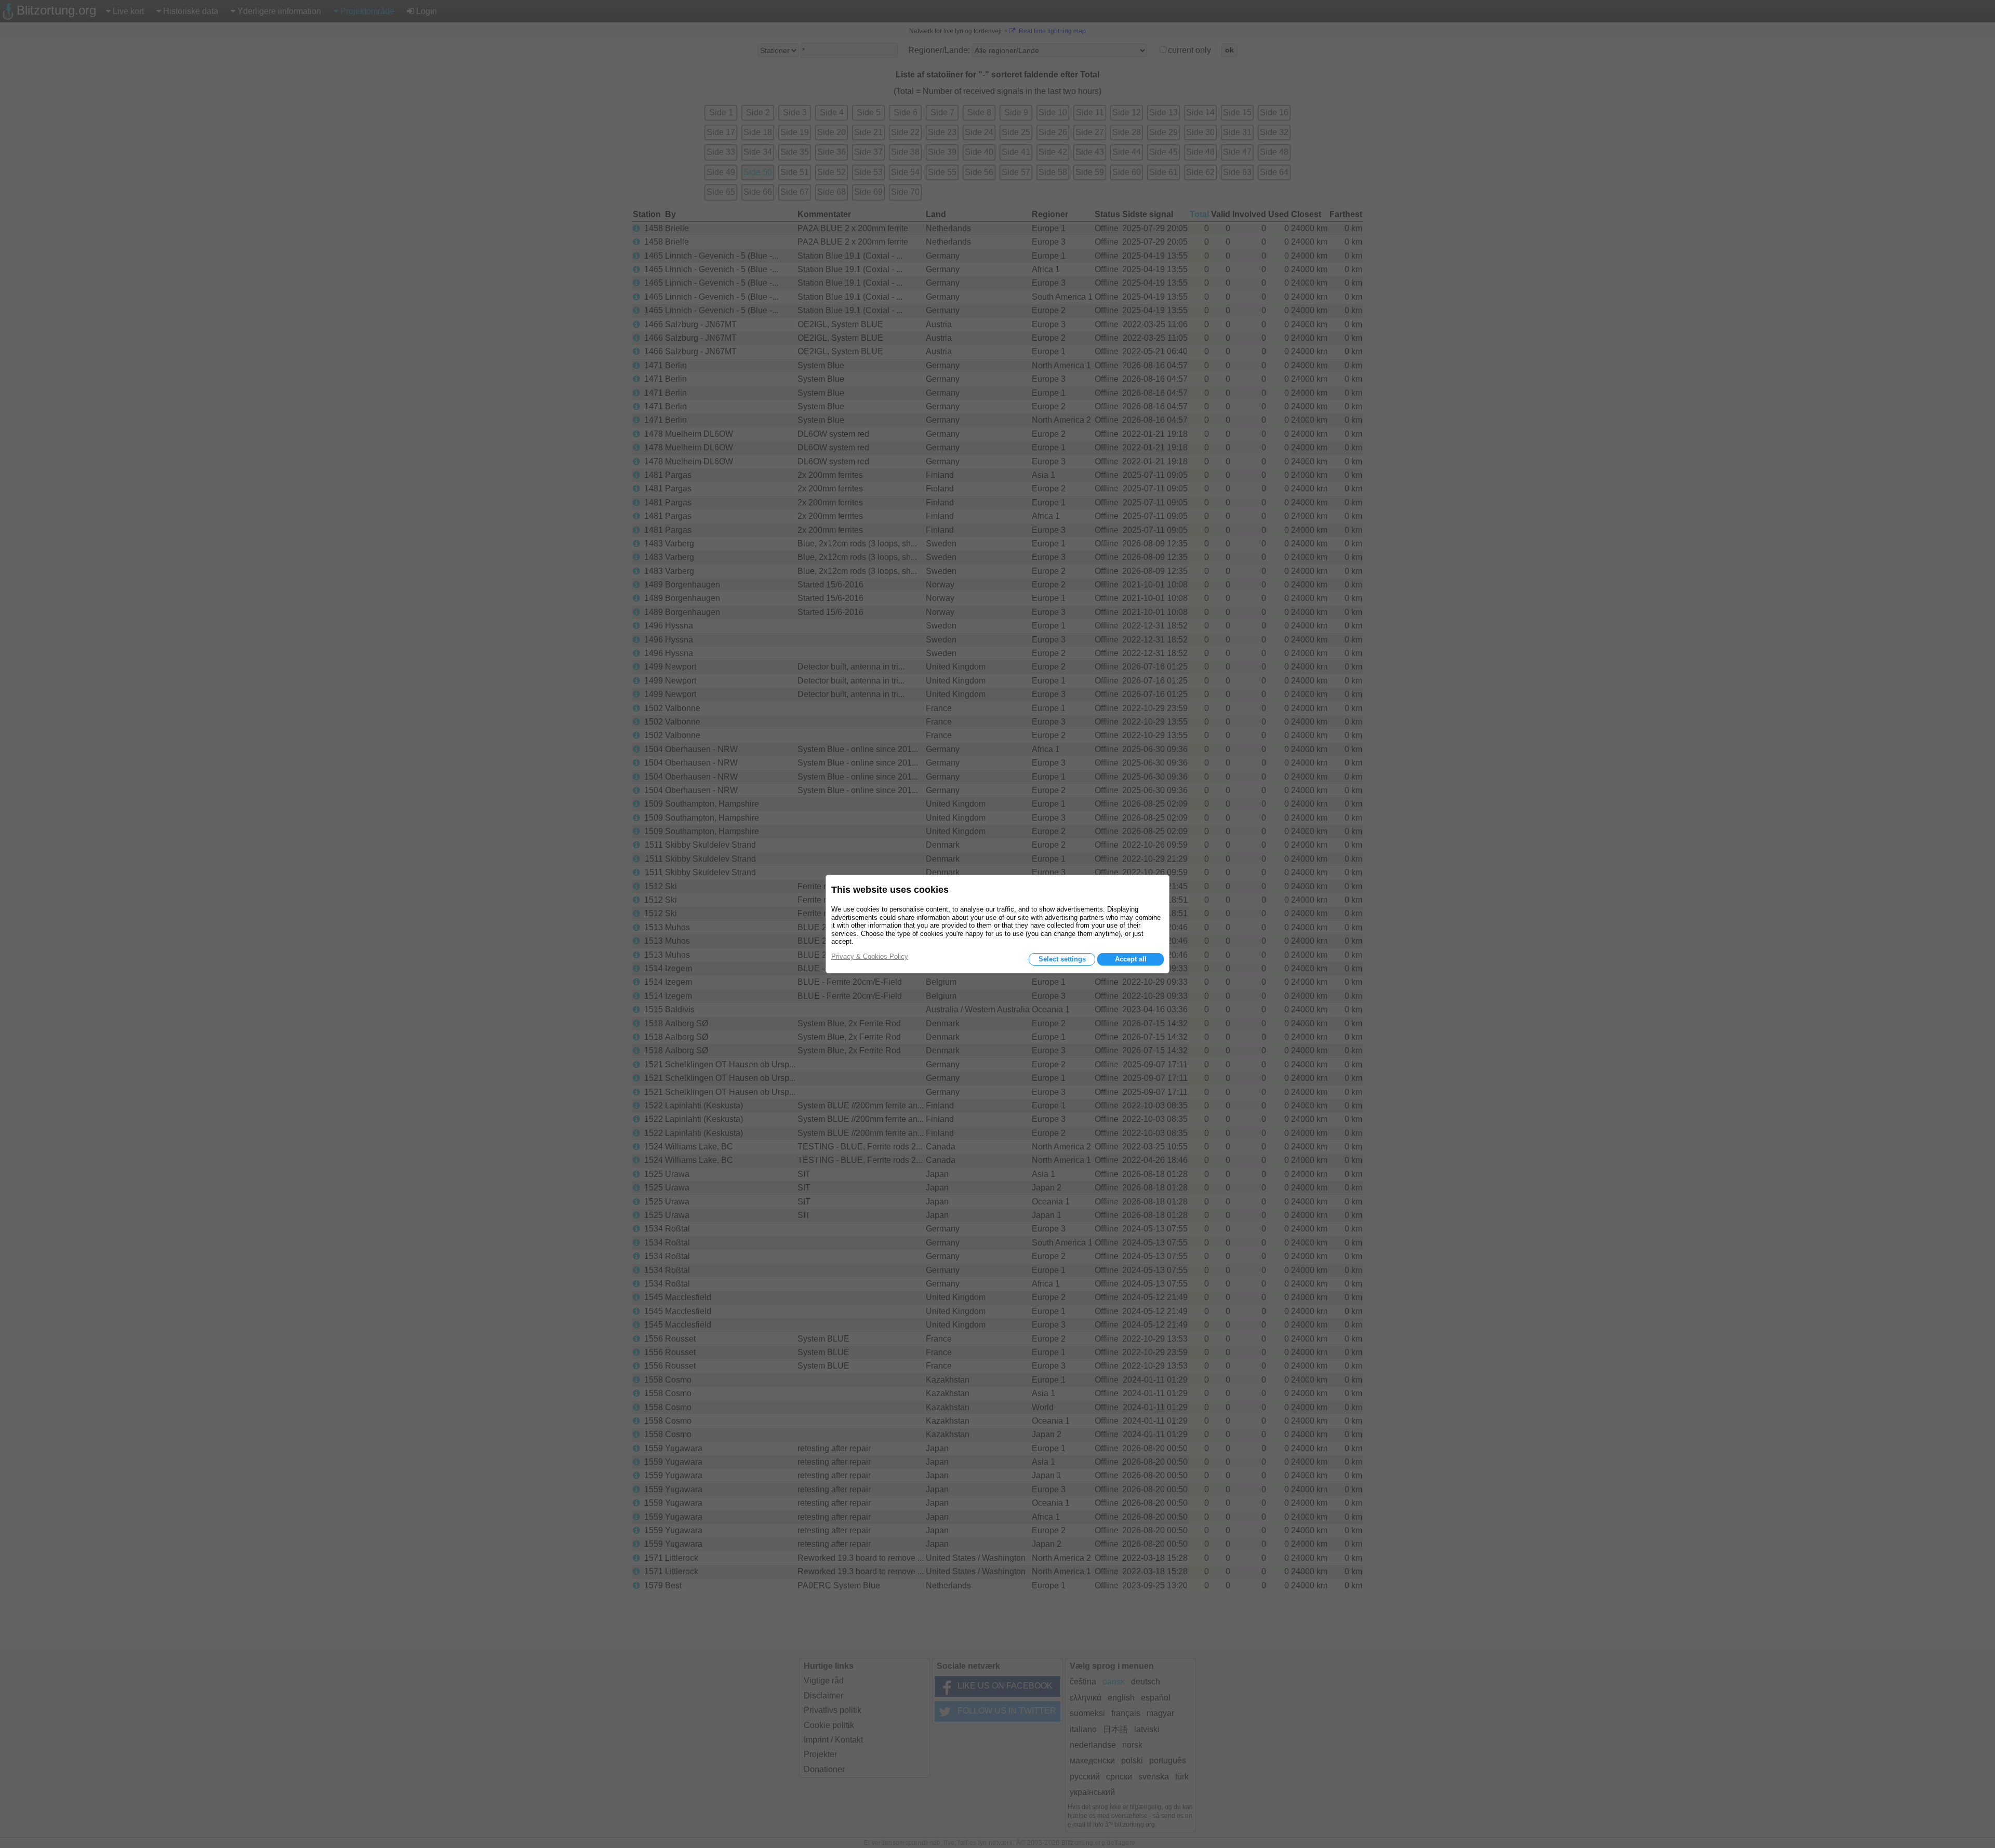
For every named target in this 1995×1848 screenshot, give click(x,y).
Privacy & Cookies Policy (870, 956)
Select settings (1062, 959)
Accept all (1131, 959)
